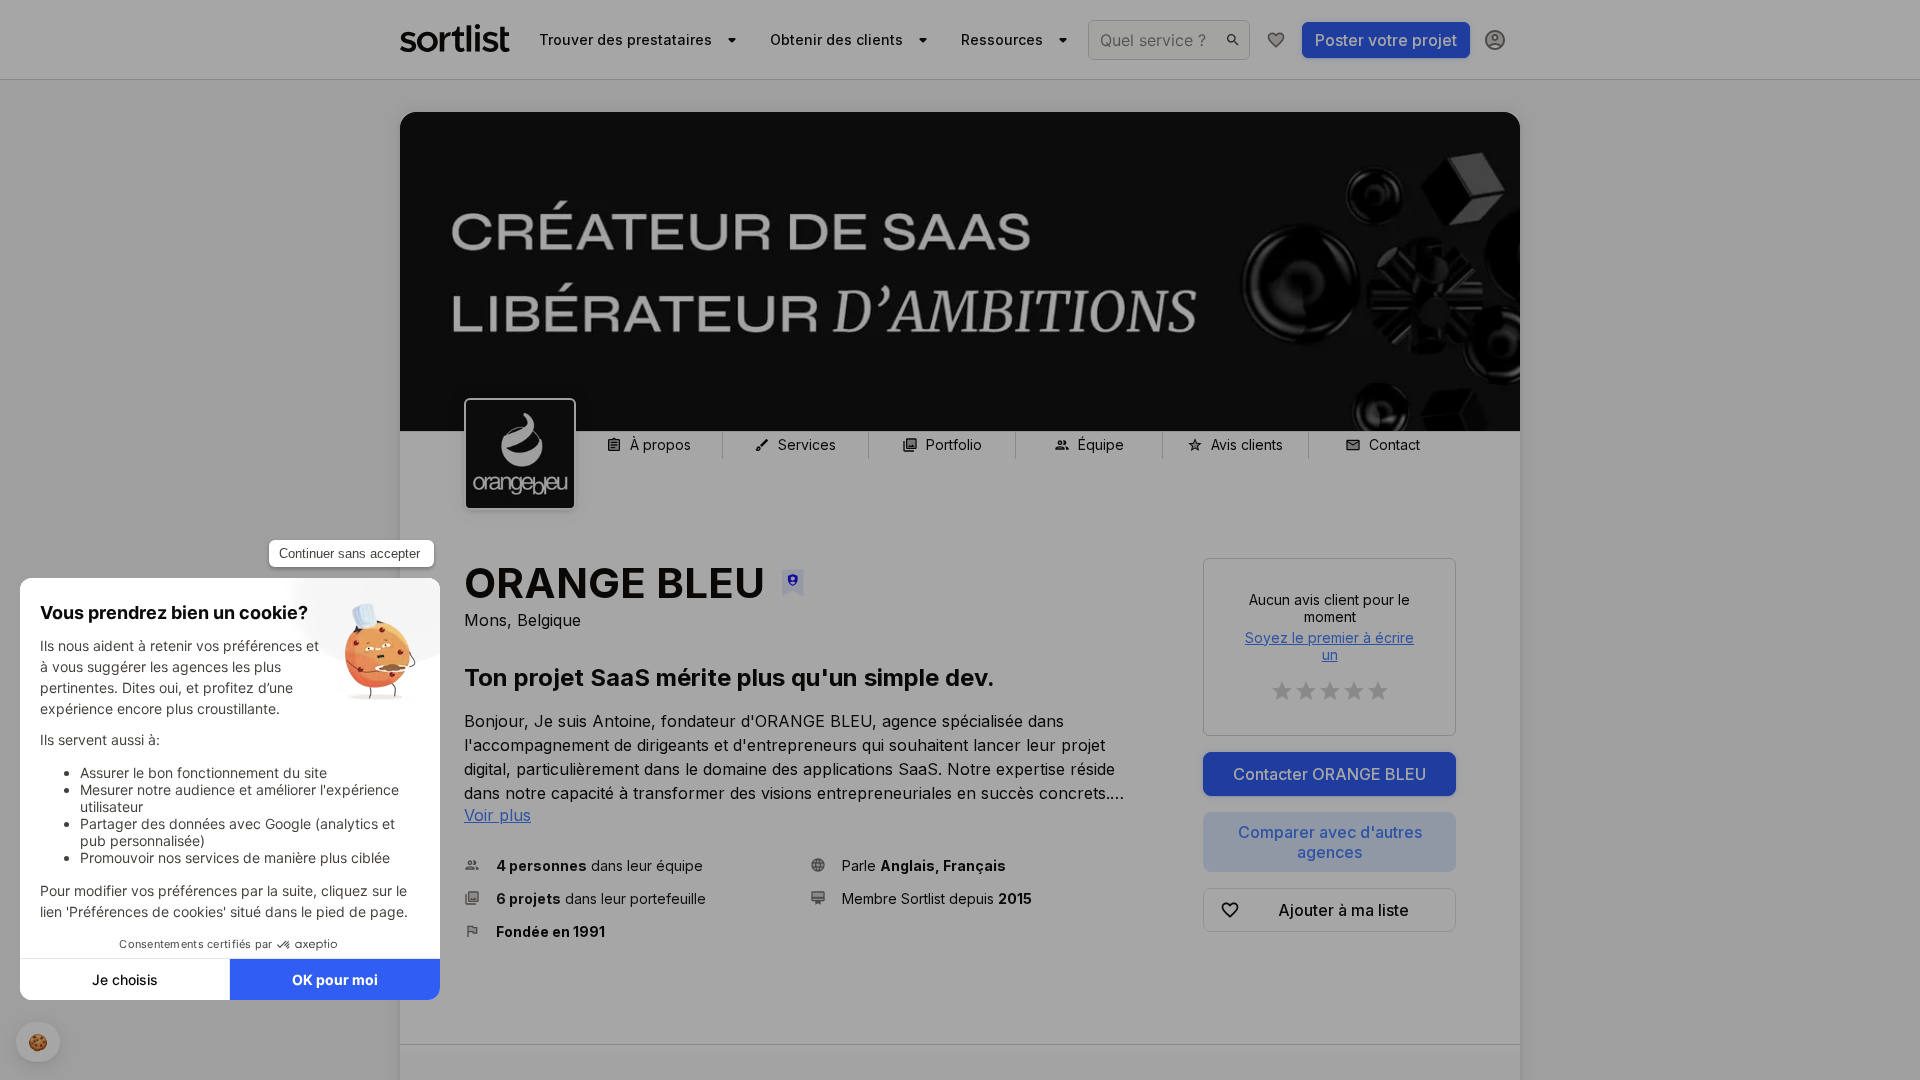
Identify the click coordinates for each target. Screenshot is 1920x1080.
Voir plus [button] (497, 815)
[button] (629, 865)
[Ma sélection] (1276, 40)
